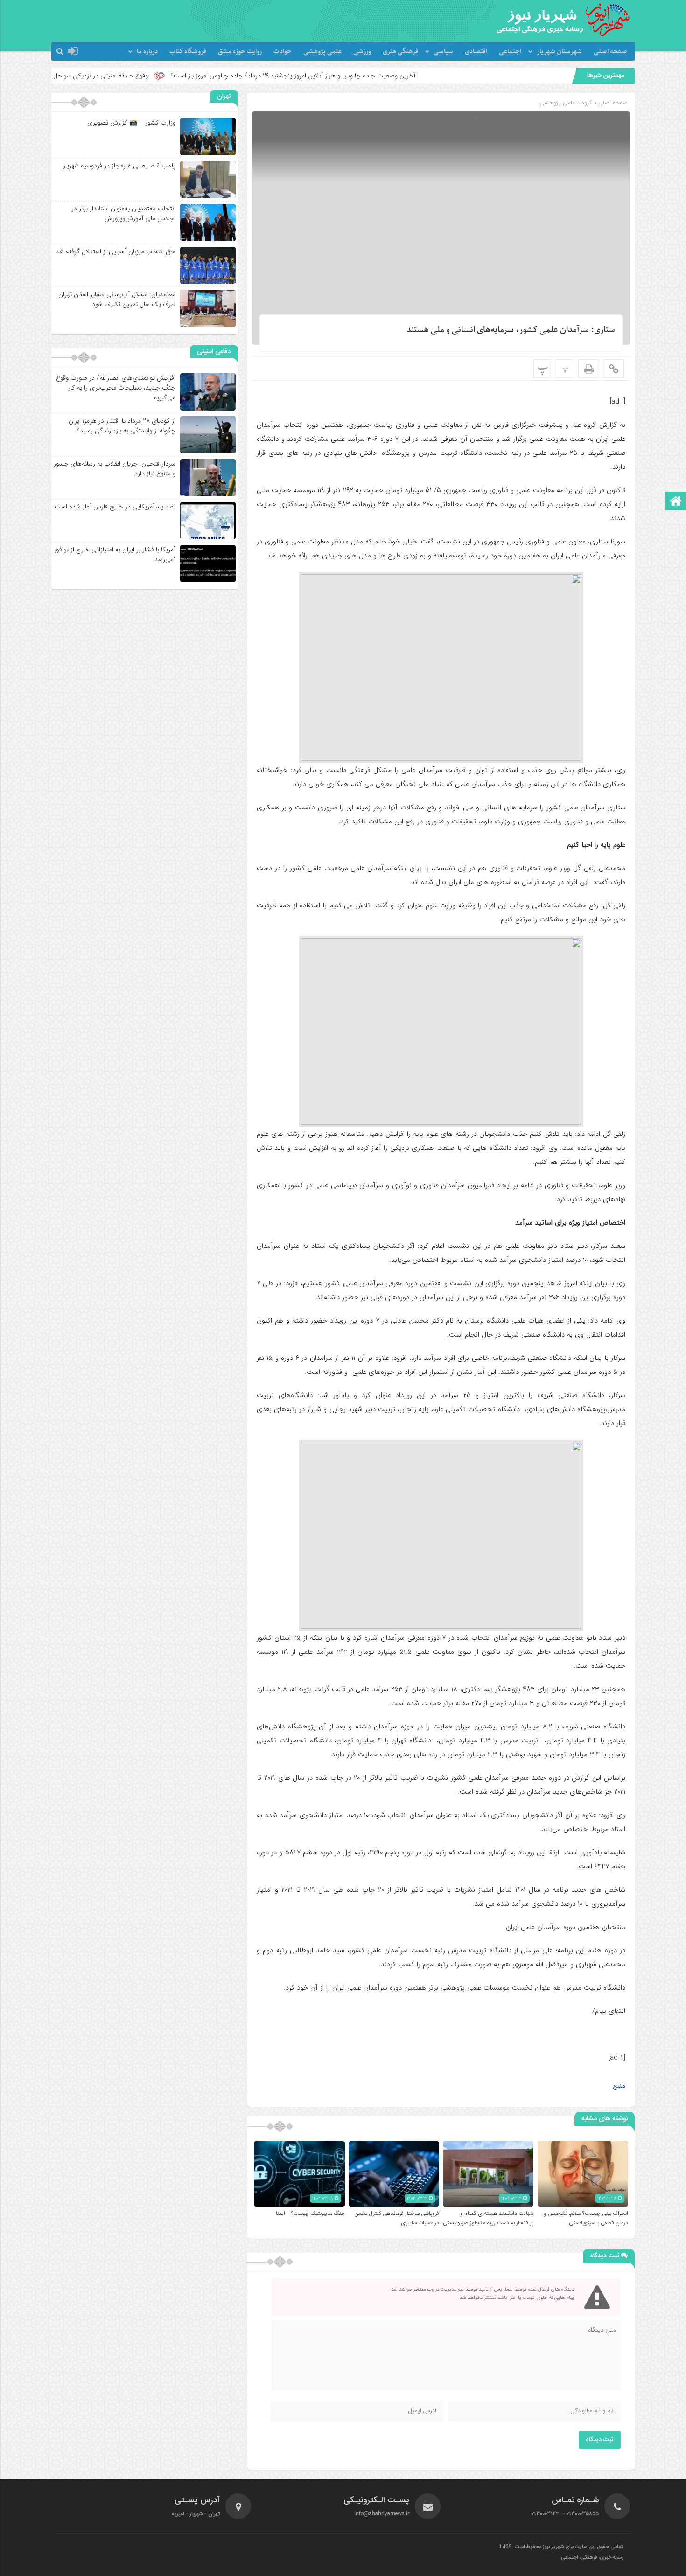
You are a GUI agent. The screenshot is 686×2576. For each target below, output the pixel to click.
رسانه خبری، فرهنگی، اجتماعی (592, 2558)
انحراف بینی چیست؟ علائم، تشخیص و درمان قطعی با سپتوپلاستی (586, 2218)
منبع (619, 2086)
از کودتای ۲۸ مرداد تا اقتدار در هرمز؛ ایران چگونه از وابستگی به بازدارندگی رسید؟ (122, 426)
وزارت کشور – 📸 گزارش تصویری (131, 123)
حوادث (283, 52)
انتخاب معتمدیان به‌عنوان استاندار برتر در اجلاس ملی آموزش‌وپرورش (123, 213)
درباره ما (147, 52)
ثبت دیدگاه (600, 2440)
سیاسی (443, 52)
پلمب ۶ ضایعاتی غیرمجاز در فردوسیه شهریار (119, 166)
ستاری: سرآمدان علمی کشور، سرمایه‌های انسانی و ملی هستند (511, 330)
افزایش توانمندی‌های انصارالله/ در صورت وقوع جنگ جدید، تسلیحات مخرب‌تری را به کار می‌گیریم (116, 388)
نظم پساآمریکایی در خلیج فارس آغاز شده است (115, 507)
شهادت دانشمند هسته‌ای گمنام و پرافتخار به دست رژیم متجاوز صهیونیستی (488, 2218)
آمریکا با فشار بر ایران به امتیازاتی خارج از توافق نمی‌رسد (115, 554)
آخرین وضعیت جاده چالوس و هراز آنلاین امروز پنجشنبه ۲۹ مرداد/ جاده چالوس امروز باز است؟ (398, 76)
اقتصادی (476, 52)
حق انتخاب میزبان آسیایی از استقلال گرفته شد (115, 251)
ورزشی (362, 52)
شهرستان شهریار (559, 52)
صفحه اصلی (610, 52)
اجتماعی (510, 52)
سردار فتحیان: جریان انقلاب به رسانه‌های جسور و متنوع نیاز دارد (115, 469)
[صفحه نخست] (676, 502)
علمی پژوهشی (322, 52)
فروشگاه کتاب (188, 52)
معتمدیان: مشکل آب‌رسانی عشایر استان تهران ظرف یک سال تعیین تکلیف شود (117, 299)
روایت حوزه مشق (240, 52)
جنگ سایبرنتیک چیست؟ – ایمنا (310, 2214)
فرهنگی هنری (400, 52)
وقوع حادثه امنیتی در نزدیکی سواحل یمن (199, 76)
